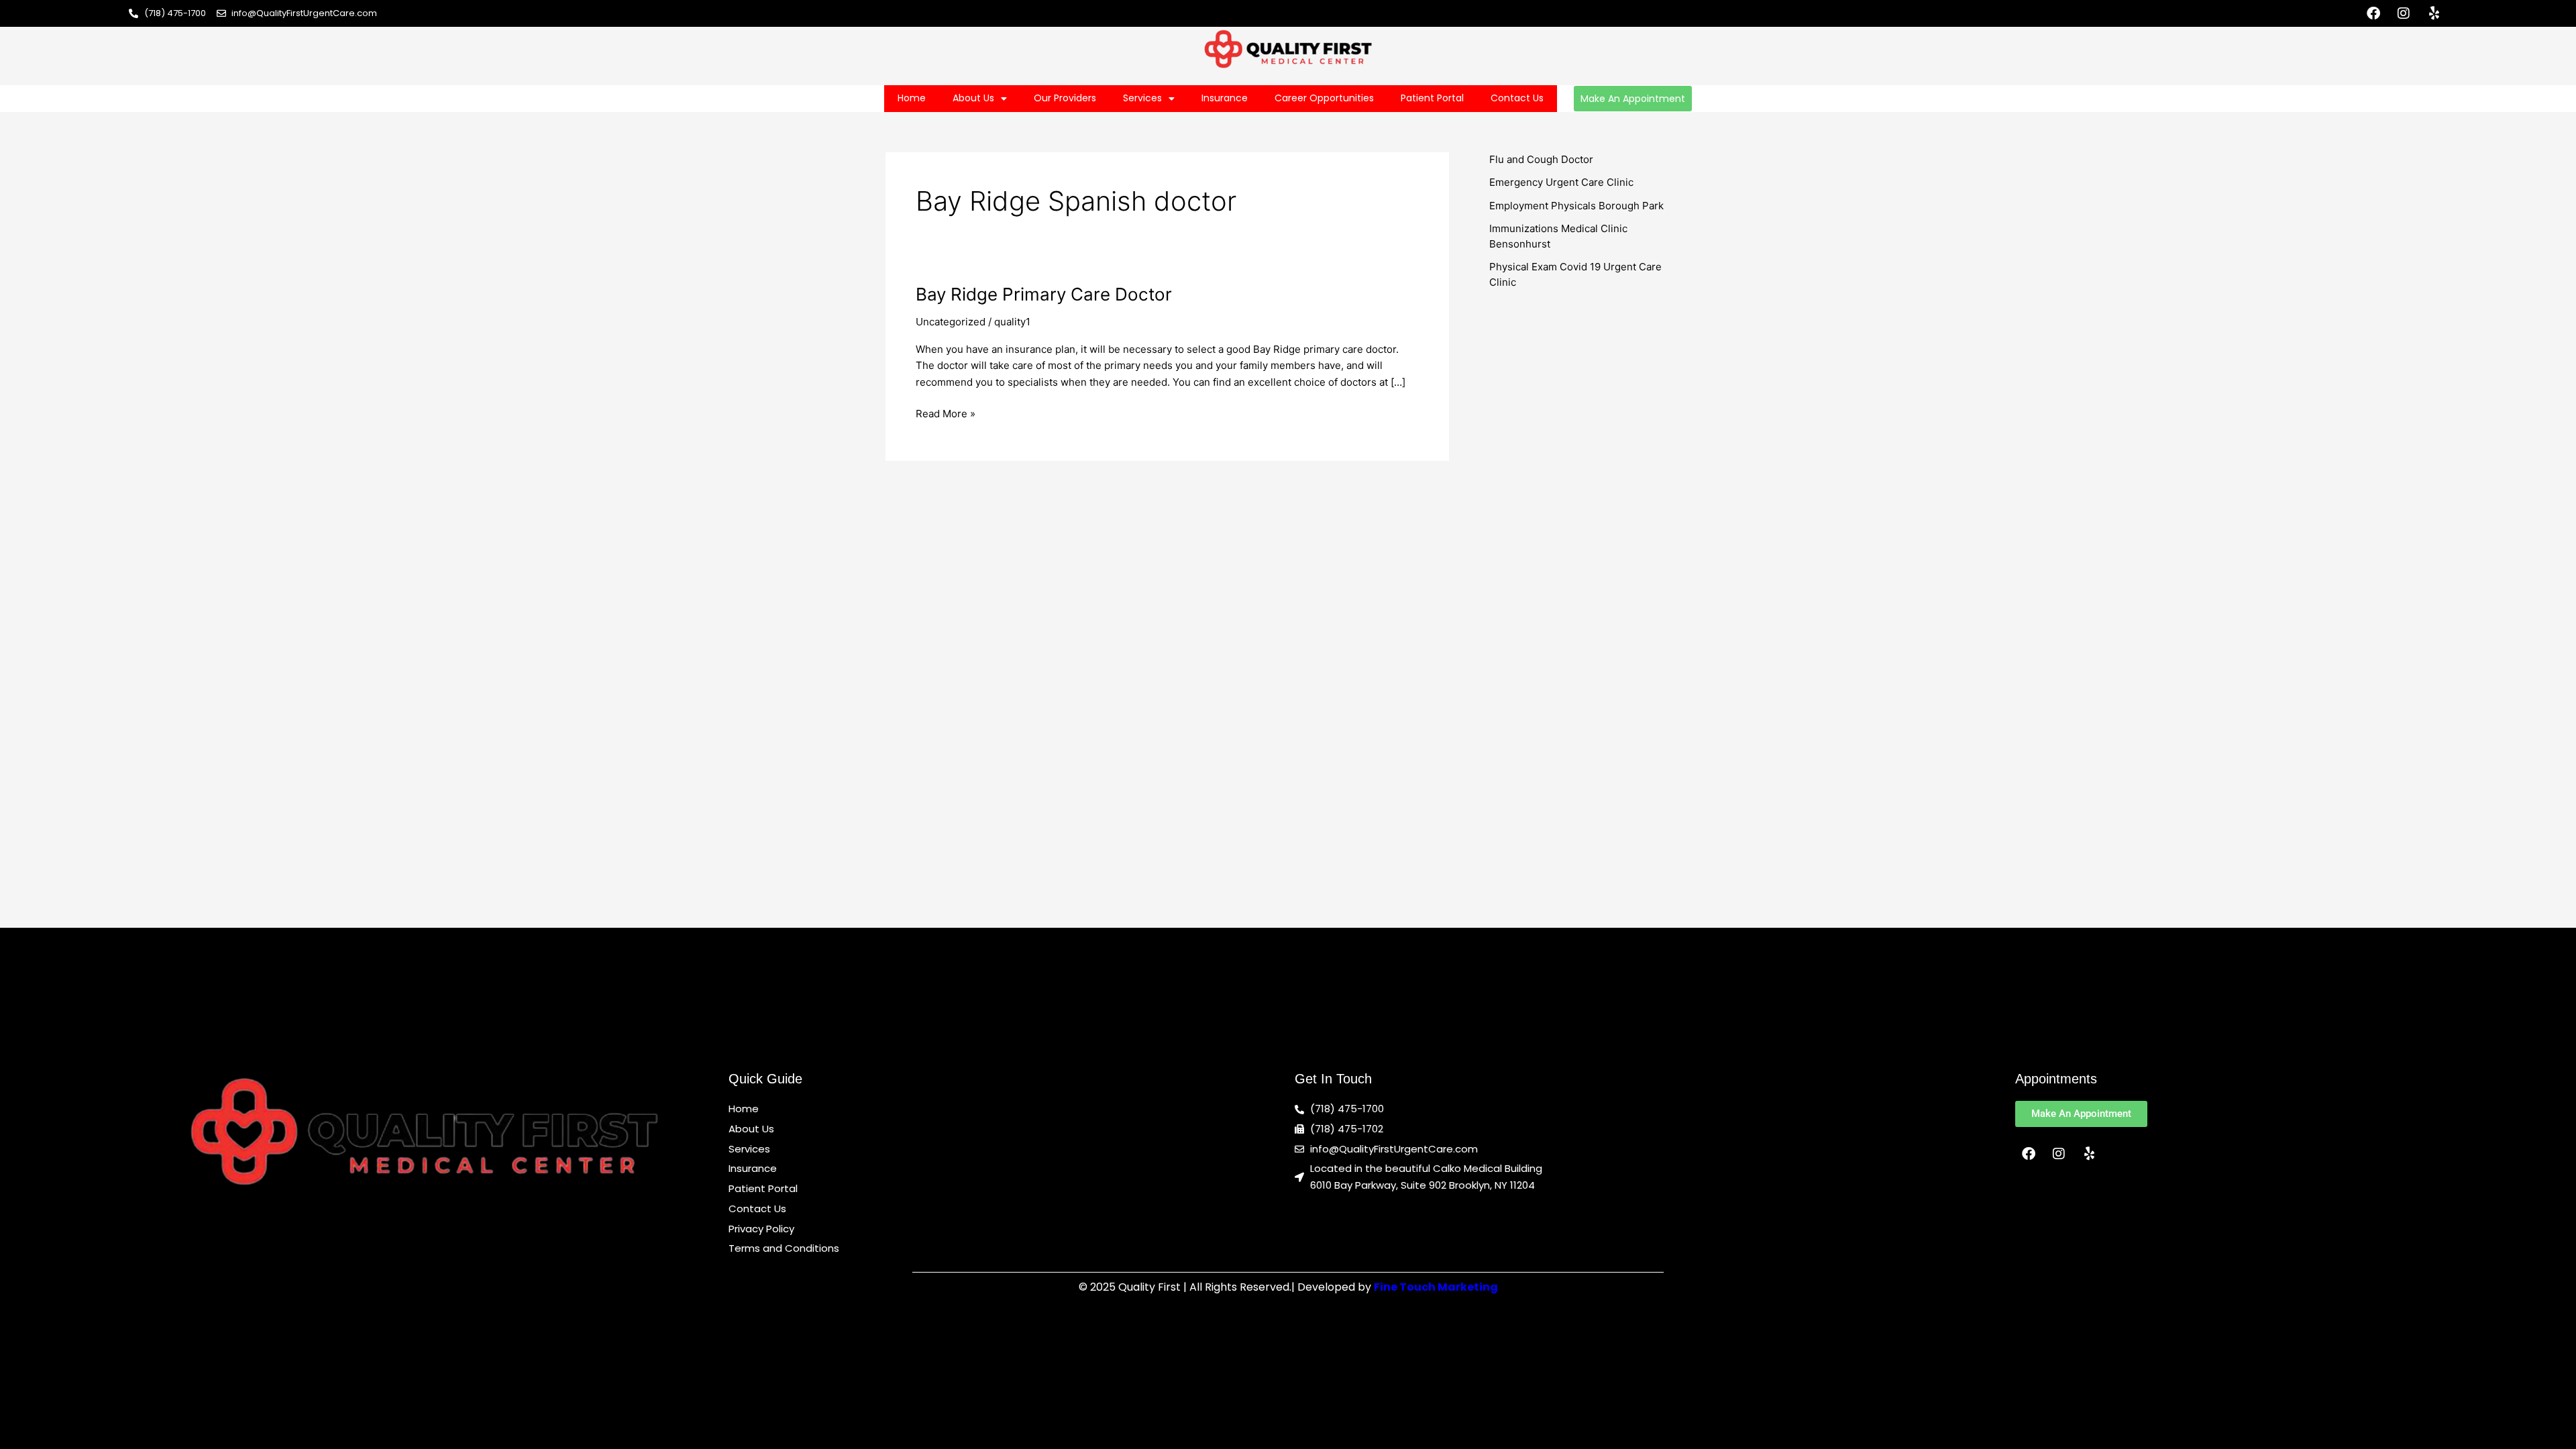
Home (912, 98)
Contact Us (1517, 98)
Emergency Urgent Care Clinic (1561, 182)
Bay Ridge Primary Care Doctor (1044, 294)
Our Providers (1065, 98)
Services (1142, 98)
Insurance (1225, 98)
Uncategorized (951, 322)
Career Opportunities (1324, 98)
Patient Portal (1432, 98)
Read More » (946, 413)
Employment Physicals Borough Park (1576, 206)
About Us (973, 98)
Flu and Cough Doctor (1541, 159)
